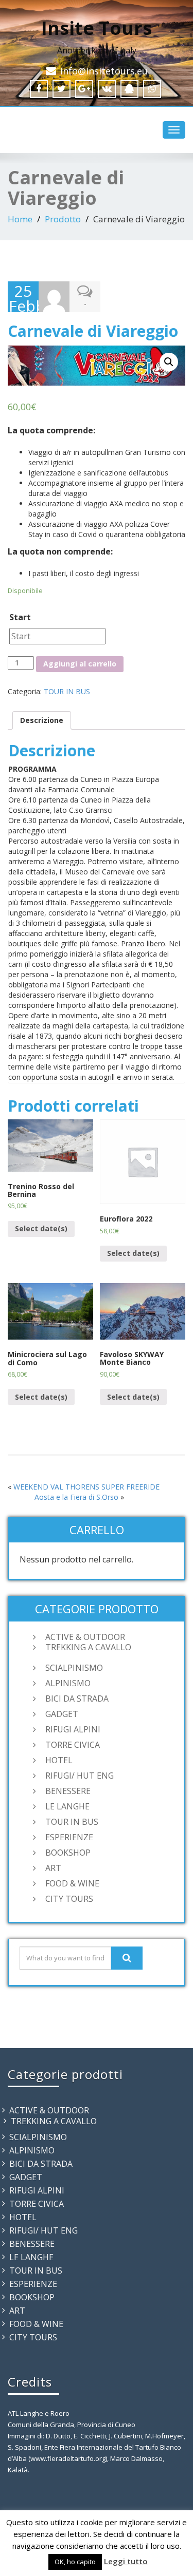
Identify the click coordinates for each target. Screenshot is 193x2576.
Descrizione (42, 720)
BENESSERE (68, 1791)
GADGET (62, 1714)
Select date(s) (41, 1228)
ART (53, 1868)
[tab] (42, 720)
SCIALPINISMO (74, 1668)
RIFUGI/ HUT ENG (80, 1776)
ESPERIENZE (69, 1837)
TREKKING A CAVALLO (88, 1647)
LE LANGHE (67, 1806)
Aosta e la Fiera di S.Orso (76, 1497)
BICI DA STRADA (77, 1699)
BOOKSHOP (68, 1853)
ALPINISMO (68, 1683)
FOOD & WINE (72, 1883)
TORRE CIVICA (73, 1745)
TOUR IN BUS (67, 691)
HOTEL (59, 1760)
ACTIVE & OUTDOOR (85, 1637)
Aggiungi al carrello (80, 664)
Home (20, 219)
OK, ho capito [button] (75, 2562)
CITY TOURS (69, 1899)
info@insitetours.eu (104, 71)
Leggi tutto (126, 2561)
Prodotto (63, 219)
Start (20, 617)
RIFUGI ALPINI (73, 1729)
